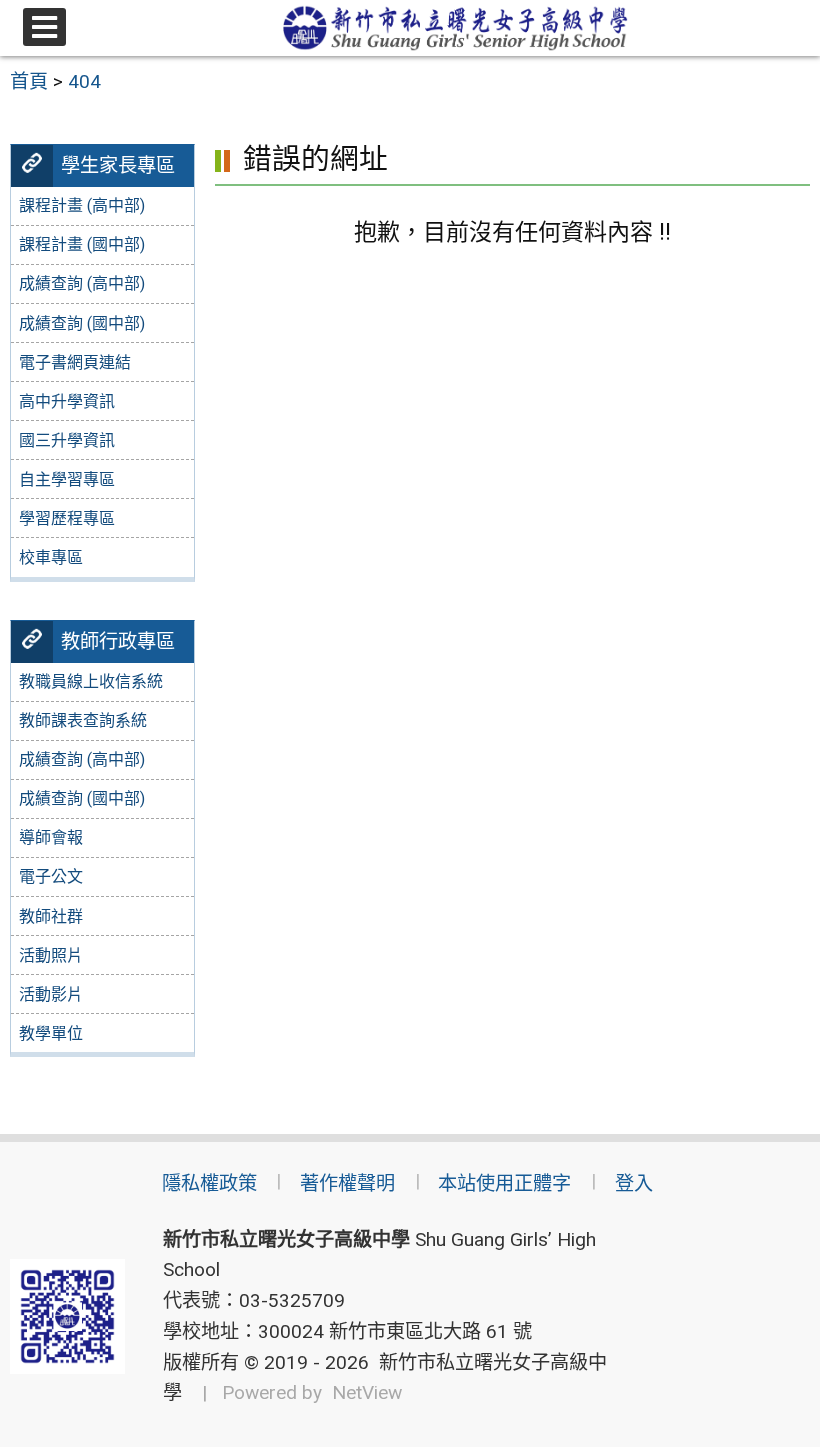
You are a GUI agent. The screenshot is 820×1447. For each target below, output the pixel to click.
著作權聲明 (347, 1183)
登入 (634, 1183)
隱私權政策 (209, 1183)
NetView (367, 1392)
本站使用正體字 (504, 1183)
